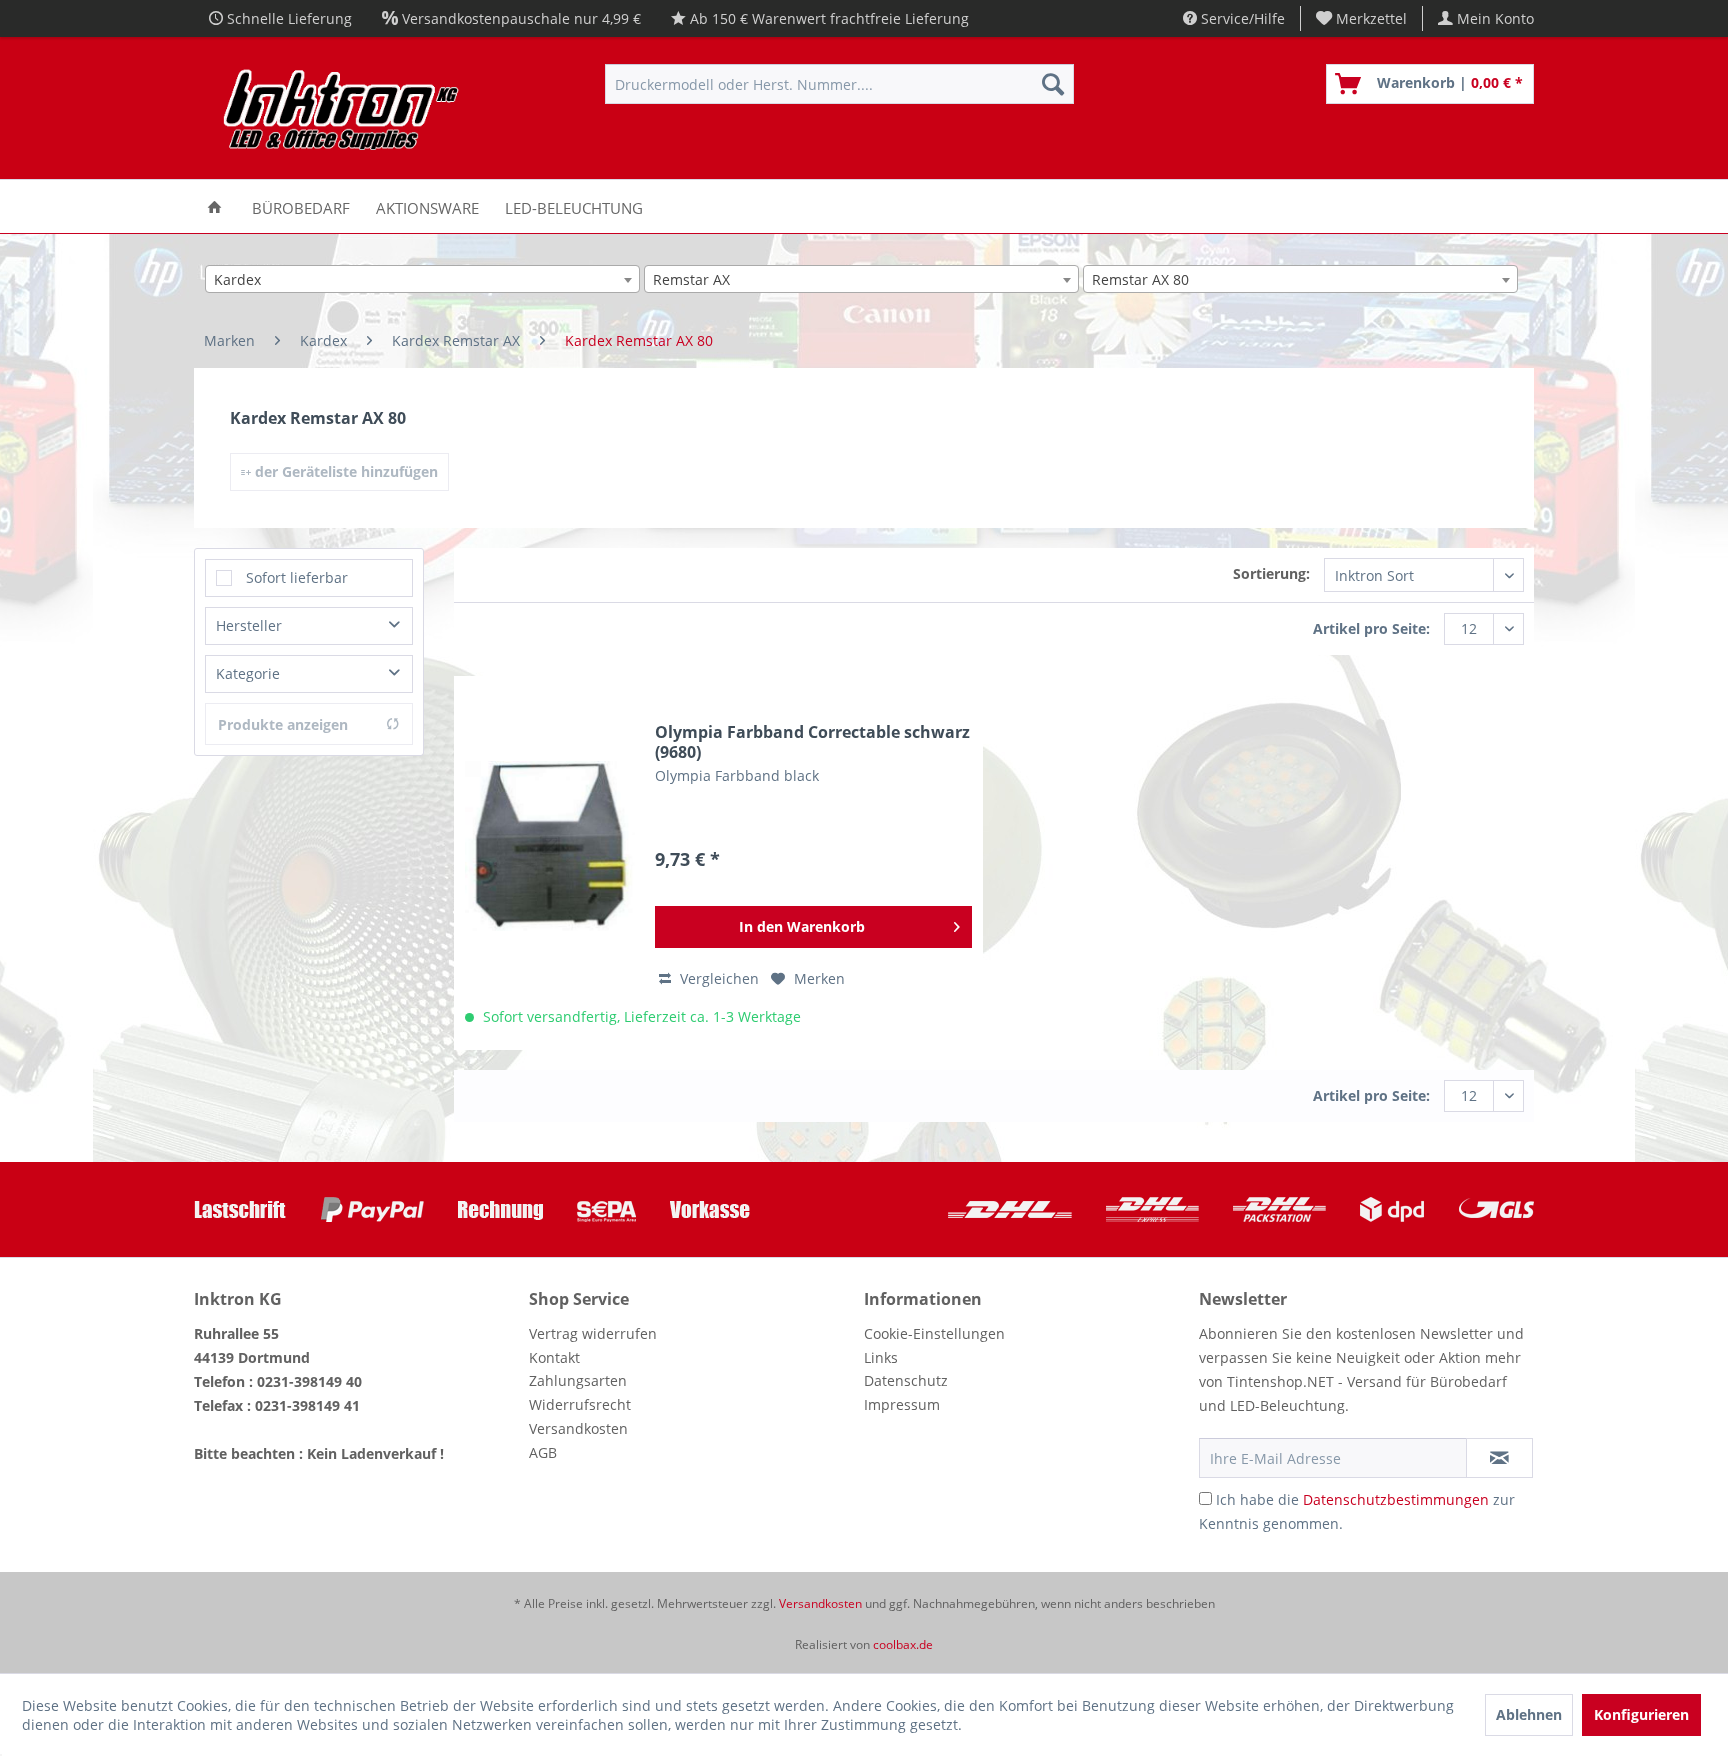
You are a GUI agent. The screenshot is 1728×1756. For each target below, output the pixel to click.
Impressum (902, 1404)
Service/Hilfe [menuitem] (1241, 18)
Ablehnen (1529, 1714)
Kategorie (248, 673)
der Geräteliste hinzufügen (344, 471)
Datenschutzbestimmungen (1396, 1499)
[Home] (214, 206)
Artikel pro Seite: (1371, 628)
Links (881, 1357)
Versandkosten (578, 1428)
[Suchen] (1053, 84)
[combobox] (422, 279)
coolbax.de (903, 1644)
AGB (543, 1452)
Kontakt (554, 1357)
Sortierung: (1271, 573)
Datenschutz (906, 1380)
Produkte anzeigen (283, 724)
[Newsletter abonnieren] (1499, 1458)
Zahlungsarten (578, 1380)
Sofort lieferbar (297, 577)
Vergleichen (717, 978)
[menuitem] (1362, 18)
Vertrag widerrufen (593, 1333)
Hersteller (249, 625)
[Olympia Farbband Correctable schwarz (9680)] (550, 846)
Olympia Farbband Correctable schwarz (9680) (812, 742)
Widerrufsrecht (580, 1404)
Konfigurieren (1641, 1714)
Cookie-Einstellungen (934, 1333)
